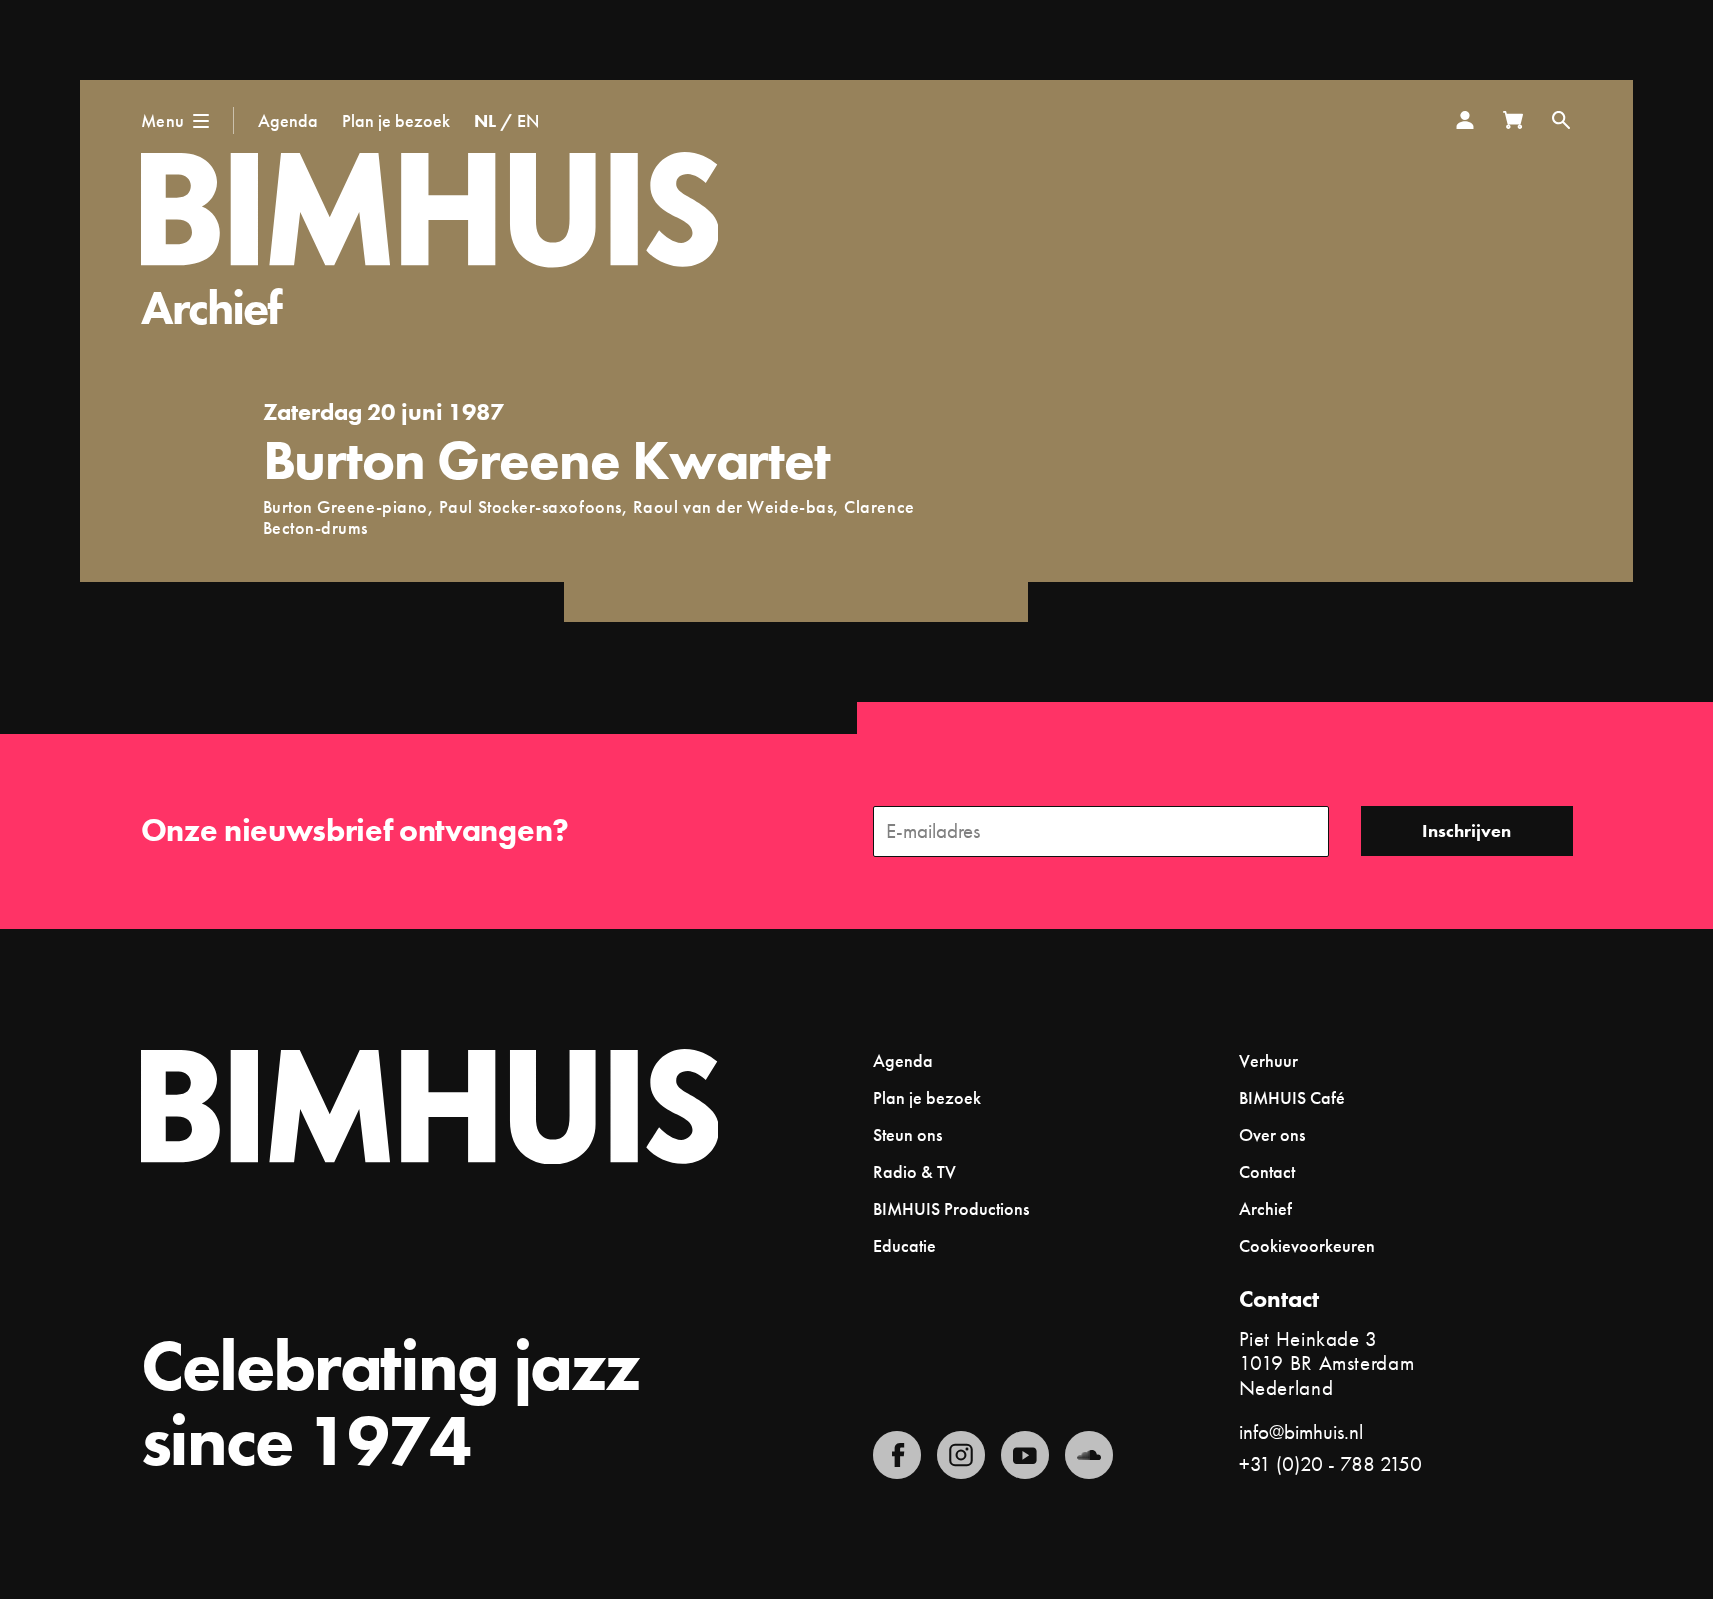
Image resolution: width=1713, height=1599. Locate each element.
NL (485, 120)
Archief (211, 307)
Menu (163, 120)
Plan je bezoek (396, 120)
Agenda (288, 120)
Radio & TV (914, 1171)
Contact (1267, 1171)
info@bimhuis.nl (1301, 1431)
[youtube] (1025, 1455)
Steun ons (907, 1134)
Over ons (1272, 1134)
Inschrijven (1466, 830)
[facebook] (897, 1455)
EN (528, 120)
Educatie (904, 1245)
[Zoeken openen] (1561, 120)
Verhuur (1268, 1060)
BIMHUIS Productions (951, 1208)
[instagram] (961, 1455)
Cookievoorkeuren (1307, 1246)
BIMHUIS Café (1292, 1097)
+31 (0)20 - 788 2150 (1330, 1463)
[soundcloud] (1089, 1455)
